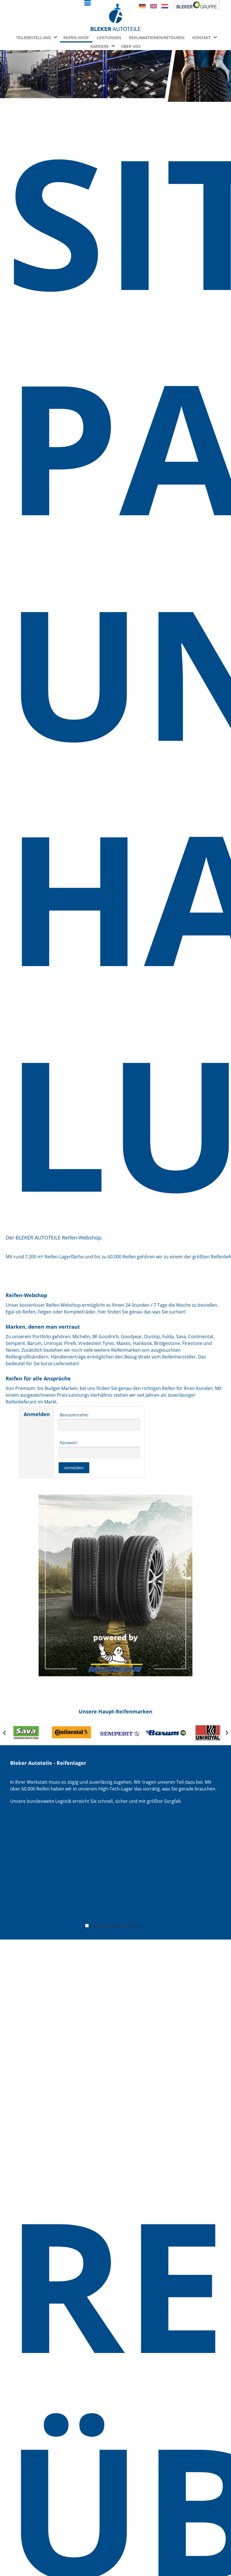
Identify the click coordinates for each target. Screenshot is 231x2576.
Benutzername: (74, 1415)
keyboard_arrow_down (55, 37)
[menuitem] (81, 5)
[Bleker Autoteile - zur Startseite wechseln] (116, 20)
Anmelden (74, 1468)
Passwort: (69, 1443)
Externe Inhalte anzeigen (116, 1926)
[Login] (117, 7)
